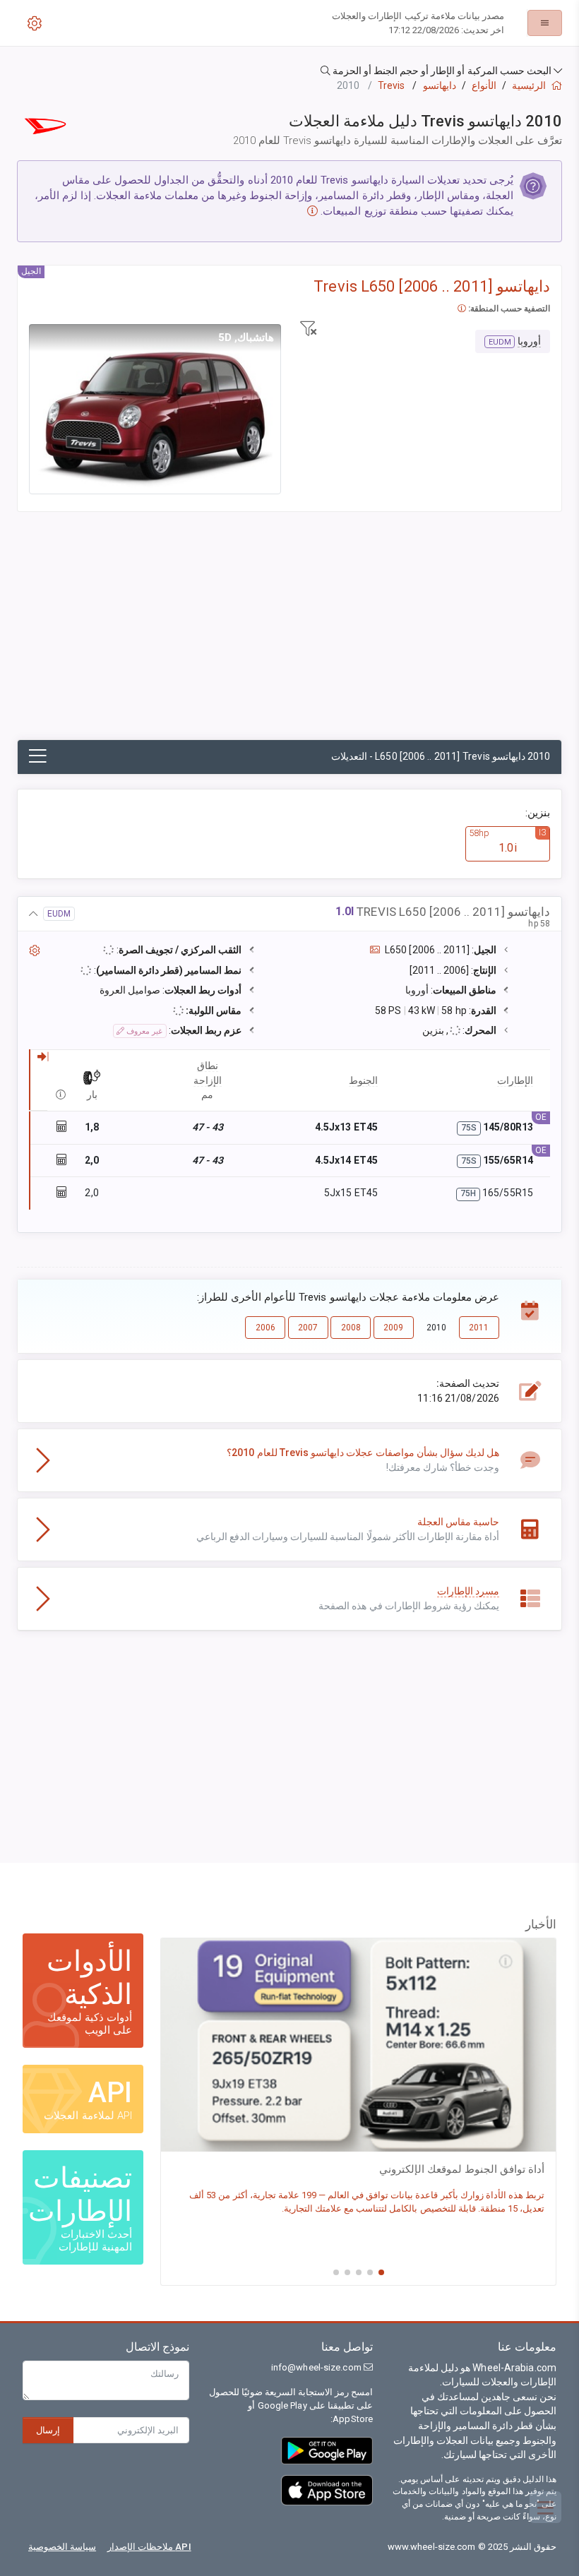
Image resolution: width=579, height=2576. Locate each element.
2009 (393, 1328)
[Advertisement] (289, 633)
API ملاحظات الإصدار (149, 2547)
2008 (351, 1328)
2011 (479, 1328)
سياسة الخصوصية (62, 2547)
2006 (265, 1328)
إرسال (48, 2430)
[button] (289, 71)
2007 (308, 1328)
